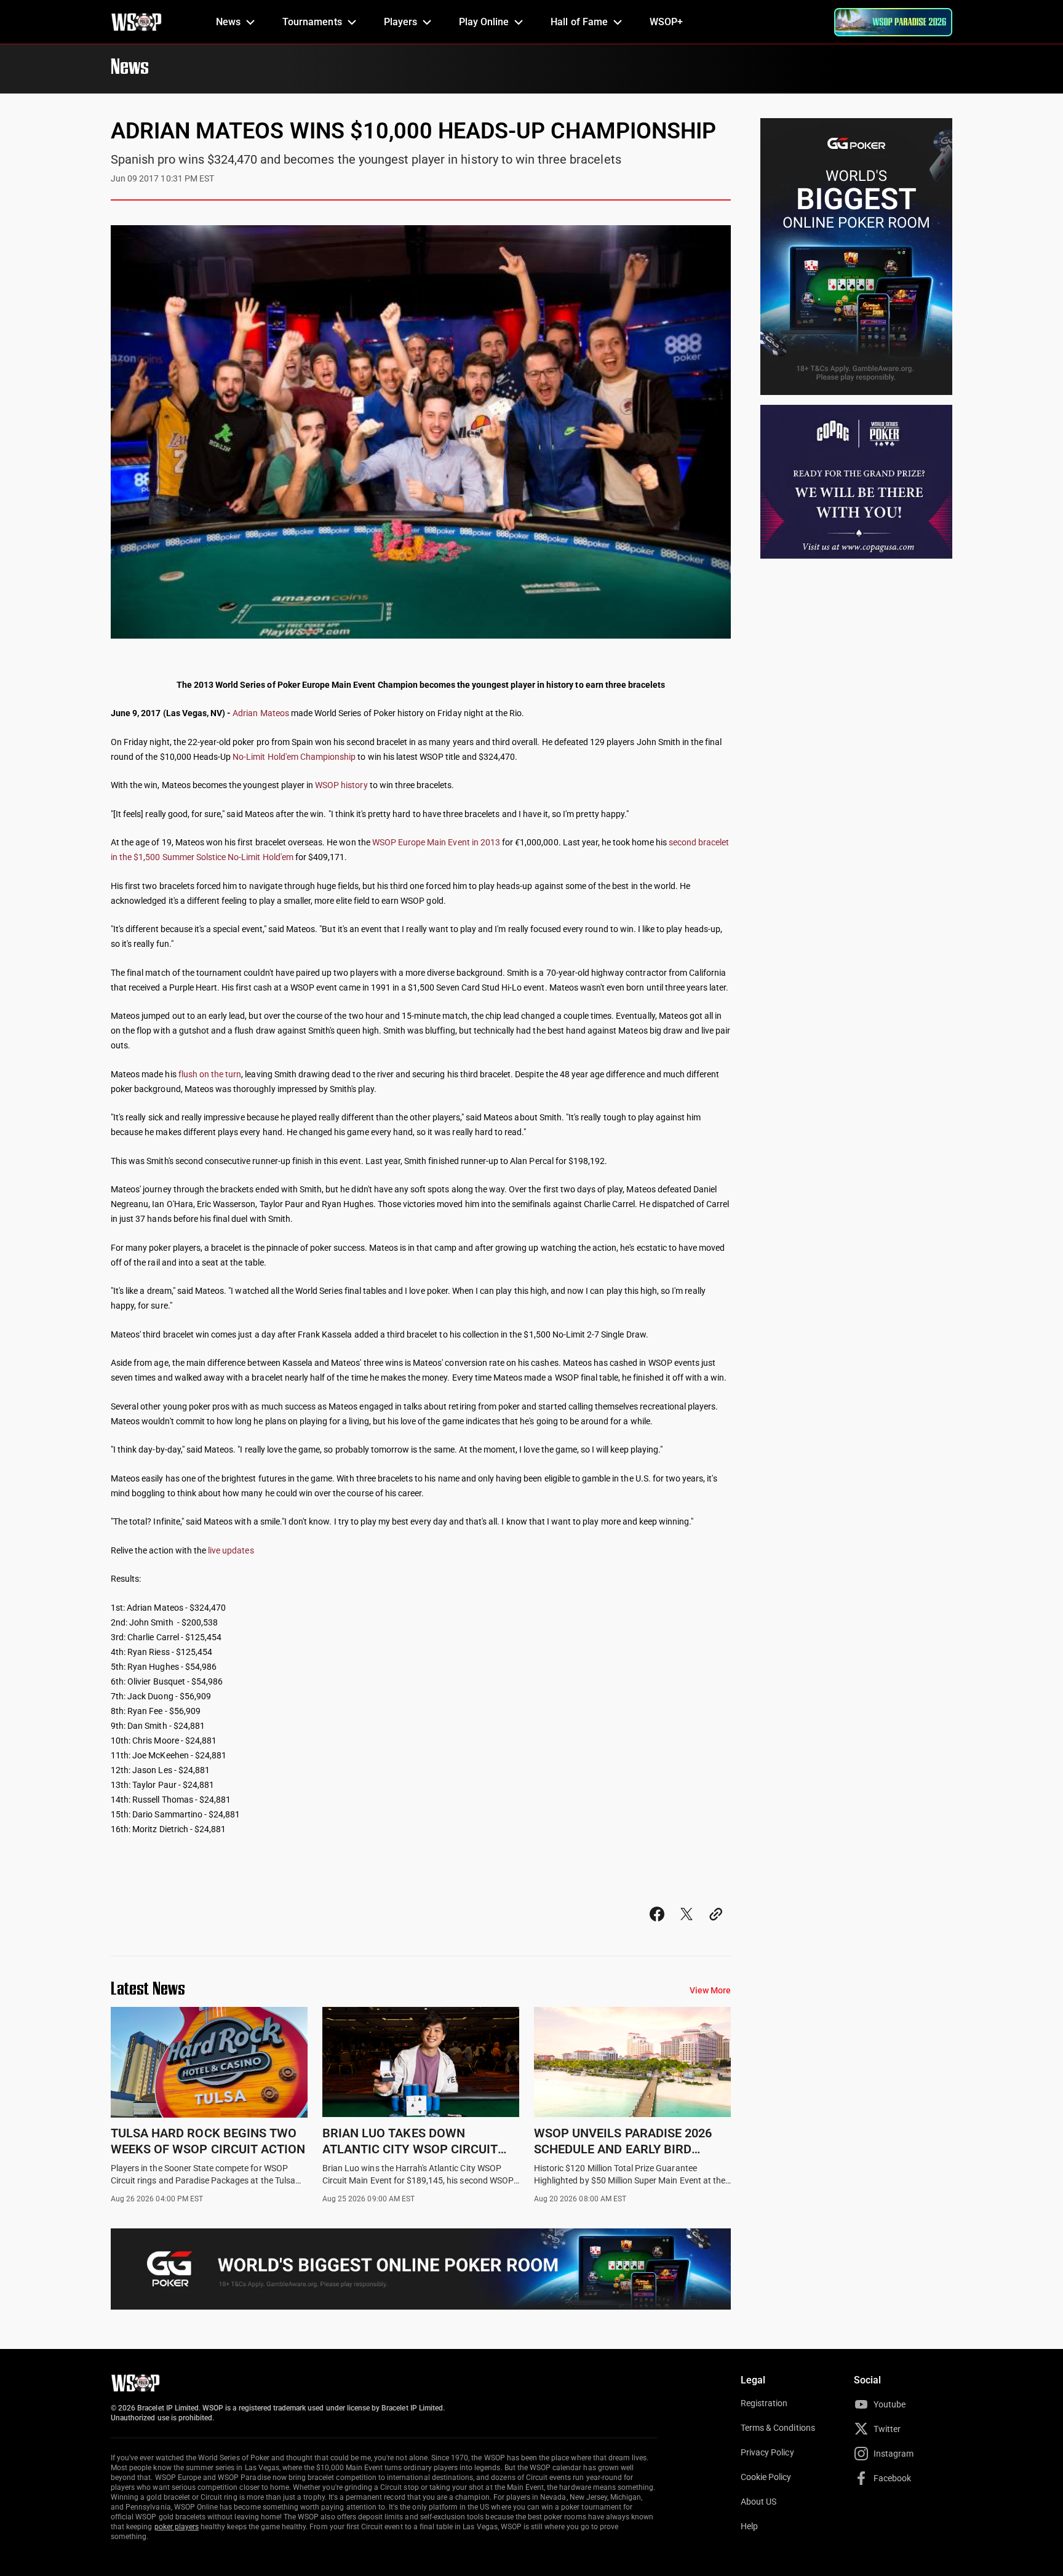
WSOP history (341, 785)
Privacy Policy (767, 2452)
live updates (231, 1550)
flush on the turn (210, 1074)
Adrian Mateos (261, 713)
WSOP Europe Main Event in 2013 (436, 842)
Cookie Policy (766, 2477)
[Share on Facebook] (657, 1925)
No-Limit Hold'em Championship (294, 757)
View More (710, 1990)
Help (749, 2526)
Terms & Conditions (778, 2428)
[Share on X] (687, 1925)
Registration (764, 2403)
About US (758, 2502)
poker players (177, 2527)
